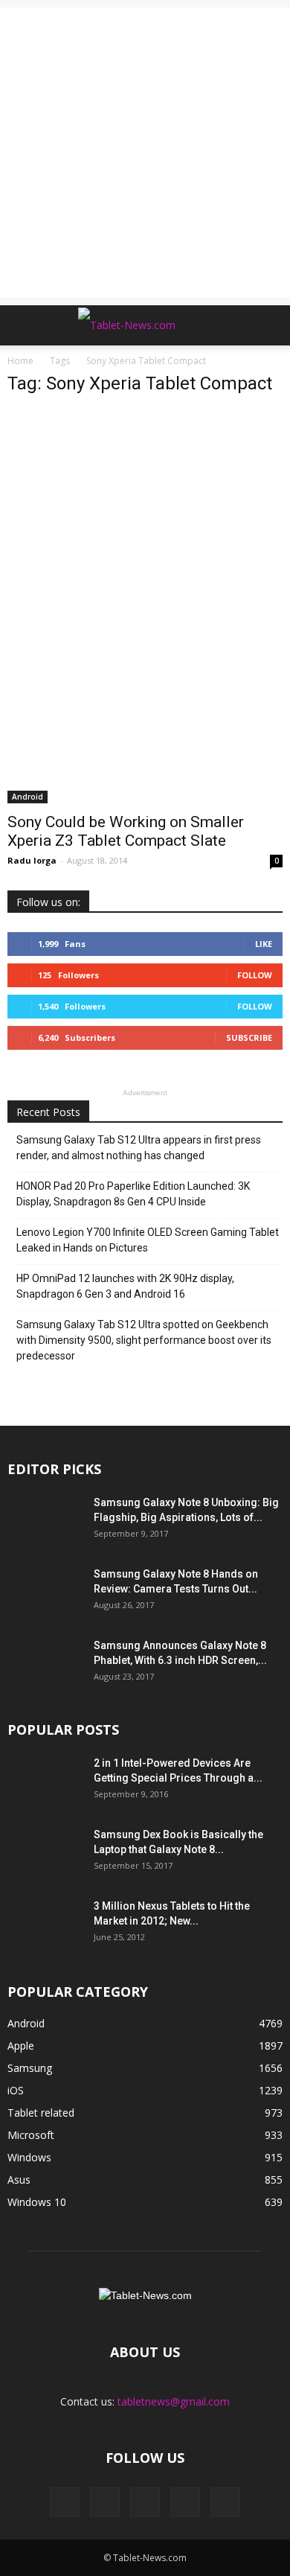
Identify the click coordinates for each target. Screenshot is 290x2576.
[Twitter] (185, 2502)
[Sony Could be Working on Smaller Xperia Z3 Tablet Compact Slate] (145, 606)
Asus (19, 2180)
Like (264, 944)
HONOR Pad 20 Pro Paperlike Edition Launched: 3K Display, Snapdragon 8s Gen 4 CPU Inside (133, 1194)
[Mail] (145, 2502)
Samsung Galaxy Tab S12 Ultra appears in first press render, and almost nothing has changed (139, 1148)
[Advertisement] (145, 153)
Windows (29, 2157)
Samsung (30, 2068)
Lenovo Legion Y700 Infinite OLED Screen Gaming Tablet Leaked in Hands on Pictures (148, 1240)
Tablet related (41, 2113)
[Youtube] (225, 2502)
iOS (16, 2090)
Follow (255, 975)
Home (20, 361)
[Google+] (105, 2502)
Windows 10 (37, 2202)
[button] (269, 325)
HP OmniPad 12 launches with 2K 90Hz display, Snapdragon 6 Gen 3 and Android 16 (125, 1286)
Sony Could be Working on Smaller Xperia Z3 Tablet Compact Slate (126, 831)
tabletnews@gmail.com (174, 2401)
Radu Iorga (32, 860)
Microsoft (31, 2135)
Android (28, 797)
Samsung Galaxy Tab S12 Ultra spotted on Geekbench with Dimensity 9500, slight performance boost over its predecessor (144, 1340)
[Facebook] (65, 2502)
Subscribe (249, 1037)
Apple (21, 2046)
